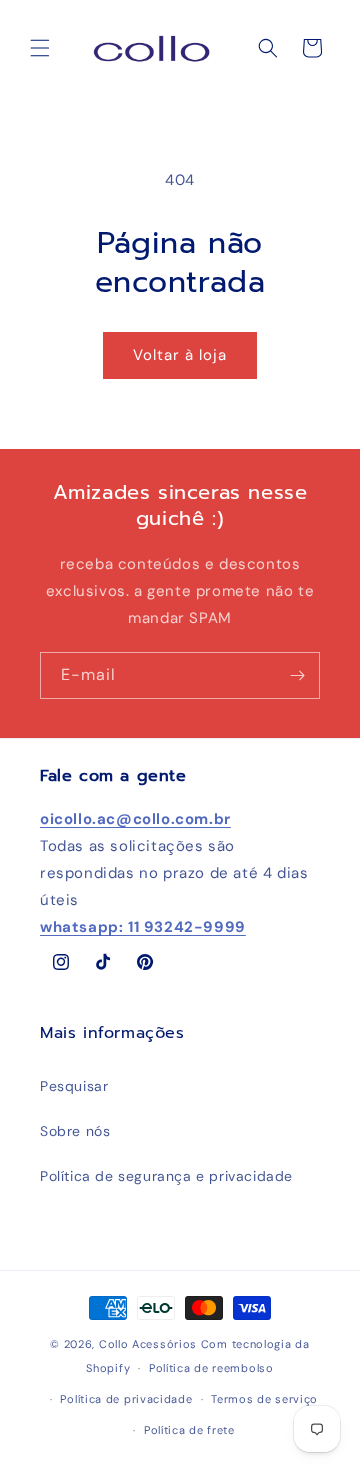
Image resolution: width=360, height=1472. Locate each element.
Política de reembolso (211, 1368)
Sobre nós (75, 1131)
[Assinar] (297, 675)
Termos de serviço (264, 1399)
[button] (40, 48)
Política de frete (189, 1430)
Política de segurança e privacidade (166, 1176)
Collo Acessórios (148, 1344)
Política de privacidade (126, 1399)
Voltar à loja (180, 355)
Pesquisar (74, 1086)
